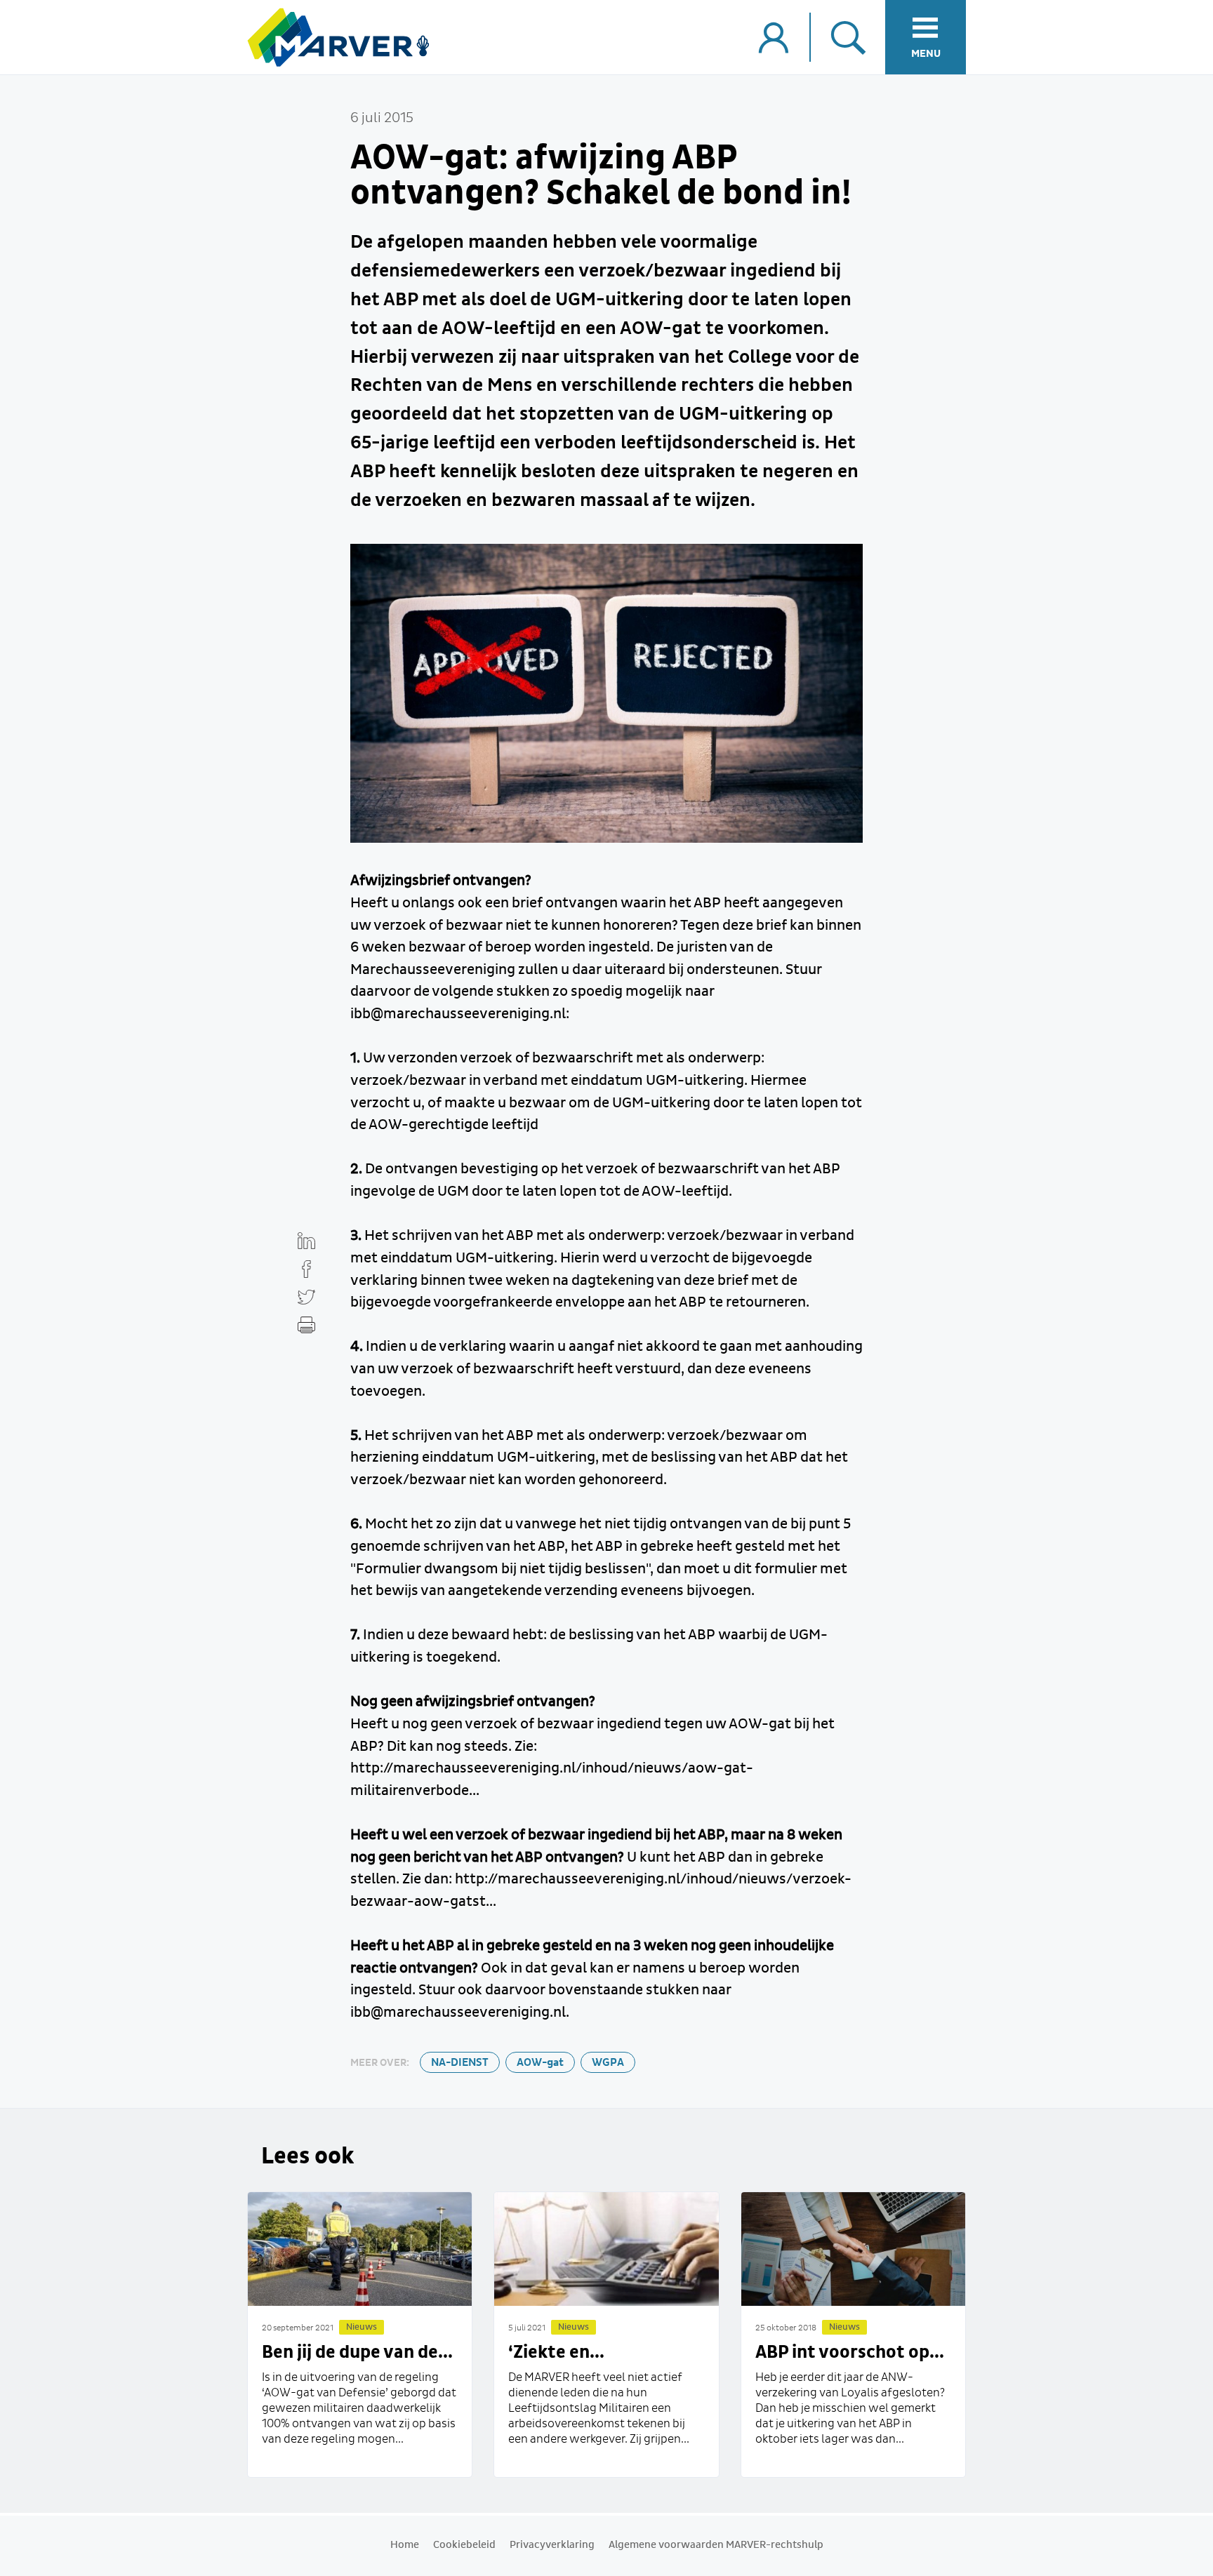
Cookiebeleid (464, 2545)
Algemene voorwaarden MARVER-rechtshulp (716, 2545)
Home (405, 2545)
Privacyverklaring (552, 2545)
